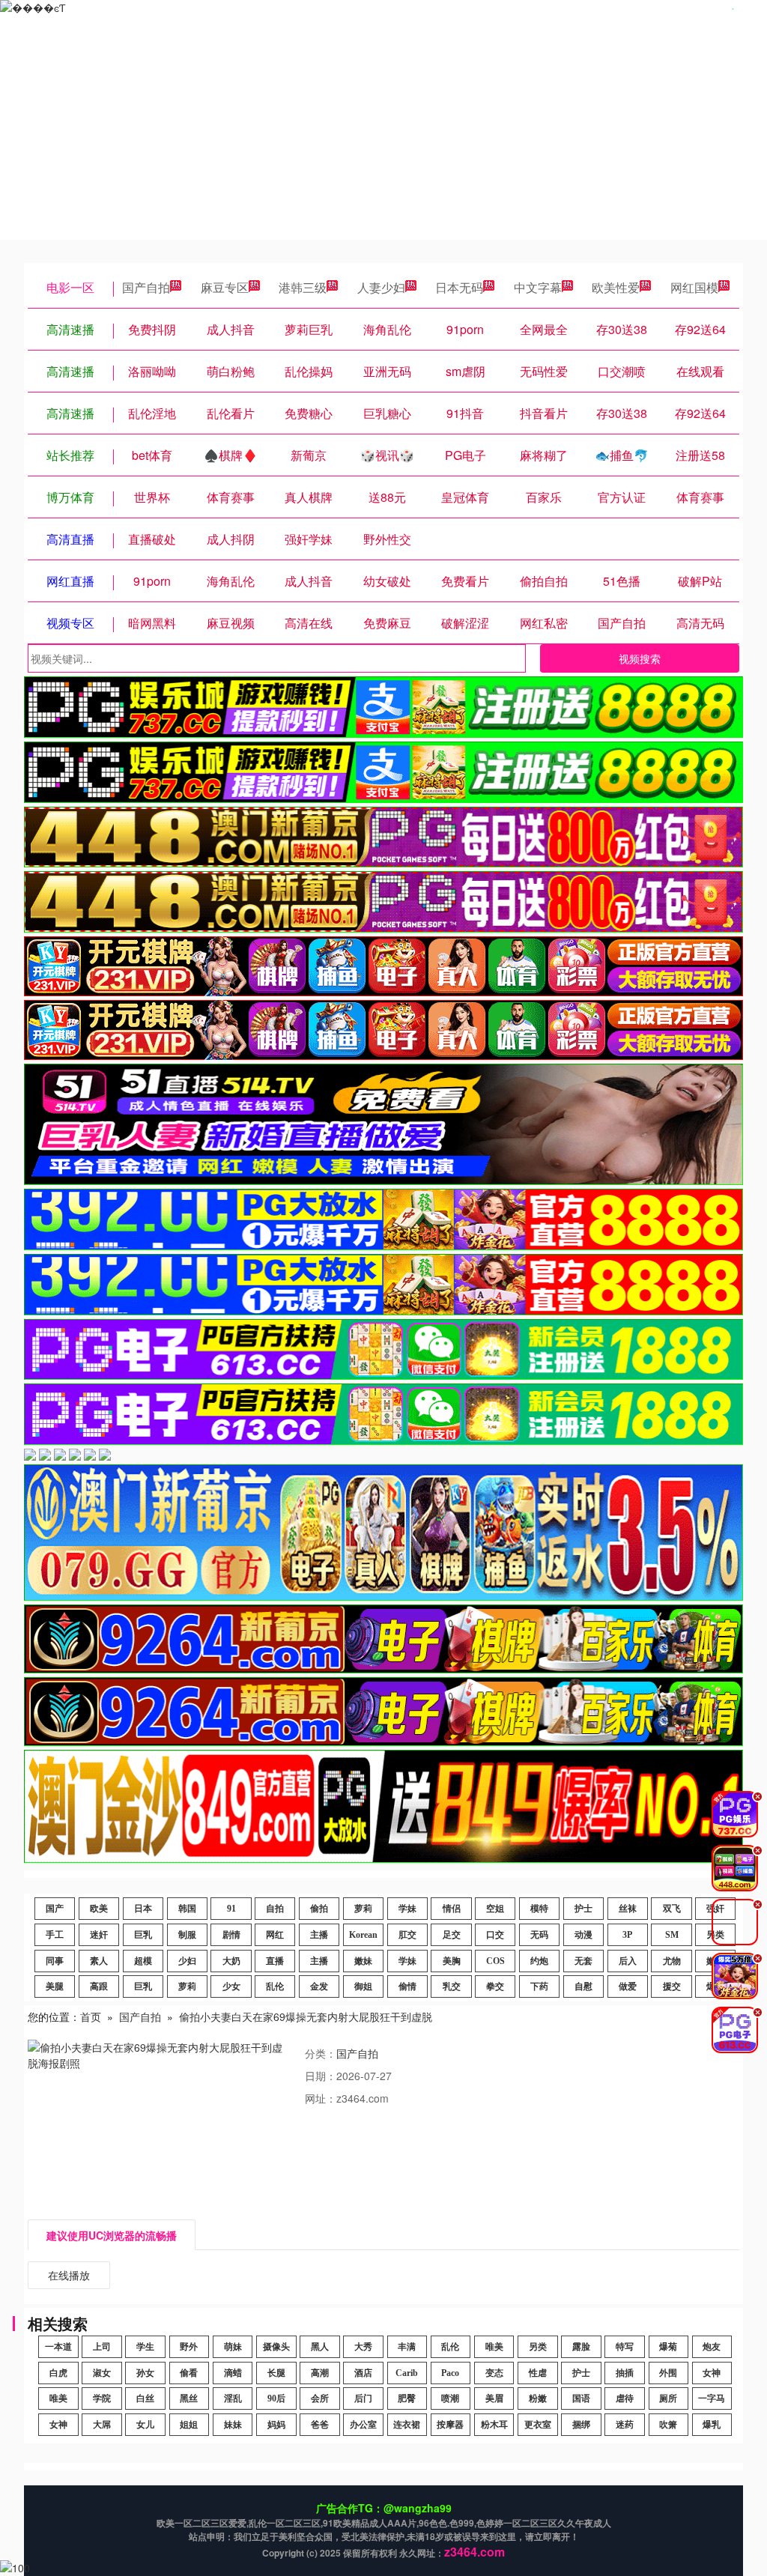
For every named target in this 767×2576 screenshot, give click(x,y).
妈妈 (276, 2425)
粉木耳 (494, 2425)
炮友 (712, 2347)
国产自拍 (146, 287)
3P (627, 1935)
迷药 (625, 2425)
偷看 (189, 2373)
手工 (55, 1935)
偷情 (407, 1986)
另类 (538, 2347)
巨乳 (143, 1935)
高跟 (99, 1986)
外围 (668, 2373)
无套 (583, 1961)
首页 (91, 2016)
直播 (275, 1961)
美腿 (55, 1986)
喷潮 (450, 2398)
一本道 (58, 2347)
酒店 (363, 2373)
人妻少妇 (381, 287)
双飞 (672, 1909)
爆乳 (712, 2425)
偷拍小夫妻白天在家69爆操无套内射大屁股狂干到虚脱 (306, 2016)
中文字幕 (538, 287)
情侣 (452, 1909)
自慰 (583, 1986)
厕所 (668, 2398)
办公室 (363, 2425)
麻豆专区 (225, 287)
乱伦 (275, 1986)
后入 (628, 1961)
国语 (581, 2398)
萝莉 (363, 1909)
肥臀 (407, 2398)
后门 (363, 2398)
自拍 (275, 1909)
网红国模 (694, 287)
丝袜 (628, 1909)
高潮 (320, 2373)
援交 (672, 1986)
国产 (55, 1909)
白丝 (145, 2398)
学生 (145, 2347)
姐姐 (189, 2425)
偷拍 (319, 1909)
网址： (321, 2098)
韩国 (187, 1909)
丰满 (407, 2347)
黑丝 (189, 2398)
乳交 (452, 1986)
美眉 (494, 2398)
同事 (55, 1961)
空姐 (495, 1909)
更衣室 (538, 2425)
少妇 (187, 1961)
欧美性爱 (616, 287)
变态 (494, 2373)
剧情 (231, 1935)
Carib (407, 2373)
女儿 (145, 2425)
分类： (321, 2053)
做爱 (628, 1986)
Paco (450, 2373)
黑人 (320, 2347)
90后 (276, 2398)
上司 (102, 2347)
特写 (625, 2347)
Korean (363, 1935)
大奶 (231, 1961)
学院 (102, 2398)
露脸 (581, 2347)
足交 (452, 1935)
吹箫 (668, 2425)
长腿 (276, 2373)
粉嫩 (538, 2398)
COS (495, 1961)
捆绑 (581, 2425)
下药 (539, 1986)
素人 (99, 1961)
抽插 (625, 2373)
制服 (187, 1935)
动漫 (583, 1935)
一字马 (712, 2398)
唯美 (494, 2347)
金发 (319, 1986)
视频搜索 (640, 658)
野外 (189, 2347)
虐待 (625, 2398)
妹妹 (233, 2425)
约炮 (539, 1961)
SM (672, 1935)
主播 (319, 1935)
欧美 (99, 1909)
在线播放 (69, 2275)
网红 (275, 1935)
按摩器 (450, 2425)
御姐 (363, 1986)
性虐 (538, 2373)
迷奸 (99, 1935)
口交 (495, 1935)
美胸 (452, 1961)
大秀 (363, 2347)
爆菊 (668, 2347)
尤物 (672, 1961)
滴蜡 (233, 2373)
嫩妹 (363, 1961)
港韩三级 (303, 287)
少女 (231, 1986)
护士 (583, 1909)
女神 (712, 2373)
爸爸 (320, 2425)
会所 (320, 2398)
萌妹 (233, 2347)
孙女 (145, 2373)
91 (231, 1909)
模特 (539, 1909)
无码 (539, 1935)
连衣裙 (407, 2425)
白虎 (58, 2373)
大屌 (102, 2425)
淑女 (102, 2373)
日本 (143, 1909)
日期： (321, 2076)
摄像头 (276, 2347)
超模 (143, 1961)
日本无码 (459, 287)
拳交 (495, 1986)
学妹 (407, 1909)
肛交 (407, 1935)
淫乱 (233, 2398)
